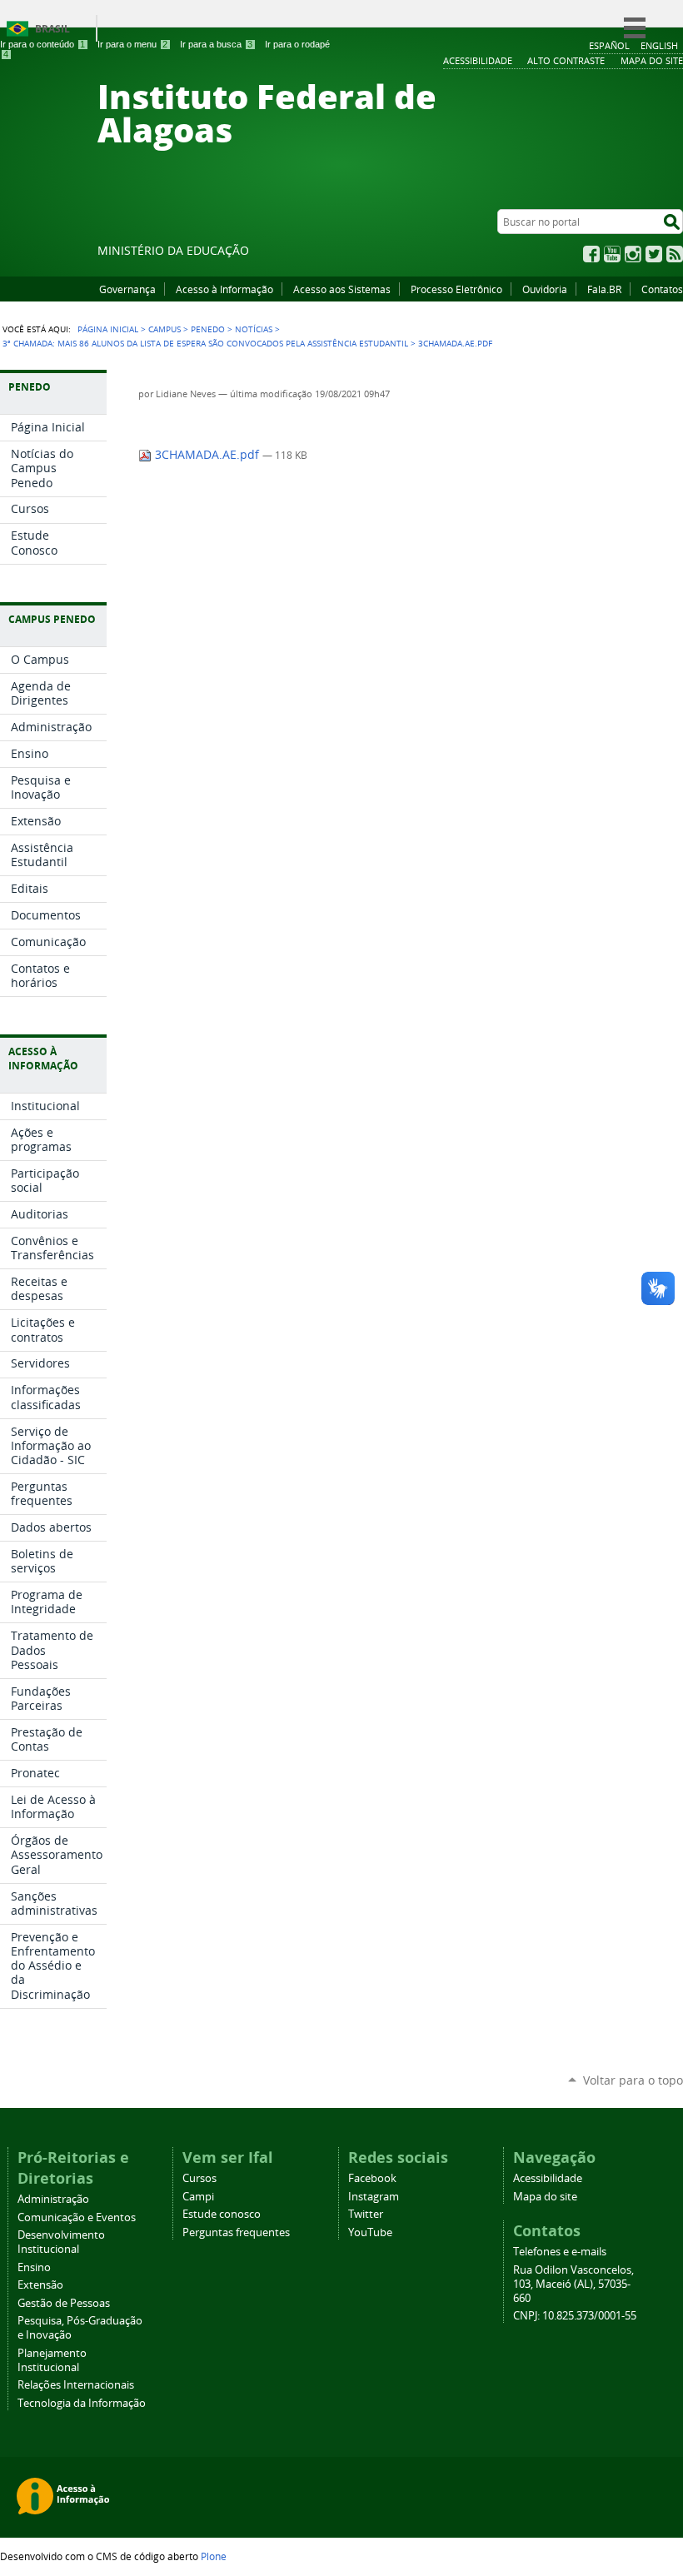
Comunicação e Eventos (77, 2217)
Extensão (40, 2285)
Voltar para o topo (633, 2080)
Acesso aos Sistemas (342, 289)
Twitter (654, 254)
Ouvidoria (545, 289)
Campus (165, 329)
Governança (127, 289)
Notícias (254, 329)
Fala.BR (604, 289)
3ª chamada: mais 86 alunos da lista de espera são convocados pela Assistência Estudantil (205, 343)
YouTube (612, 254)
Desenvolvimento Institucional (61, 2242)
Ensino (34, 2267)
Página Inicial (108, 329)
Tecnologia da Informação (82, 2403)
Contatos (662, 289)
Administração (53, 2199)
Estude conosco (222, 2214)
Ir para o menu (132, 44)
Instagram (633, 254)
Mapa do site (545, 2197)
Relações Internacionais (76, 2385)
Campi (198, 2197)
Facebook (591, 254)
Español (609, 45)
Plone (214, 2556)
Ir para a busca (216, 44)
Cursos (199, 2178)
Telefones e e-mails (560, 2252)
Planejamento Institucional (52, 2360)
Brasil (52, 29)
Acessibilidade (548, 2178)
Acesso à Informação (224, 289)
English (659, 45)
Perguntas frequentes (236, 2232)
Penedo (208, 329)
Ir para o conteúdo (42, 44)
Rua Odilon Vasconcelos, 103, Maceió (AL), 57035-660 (573, 2284)
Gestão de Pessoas (64, 2303)
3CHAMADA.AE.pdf (207, 455)
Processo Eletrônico (456, 289)
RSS (675, 254)
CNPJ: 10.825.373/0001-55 (575, 2316)
